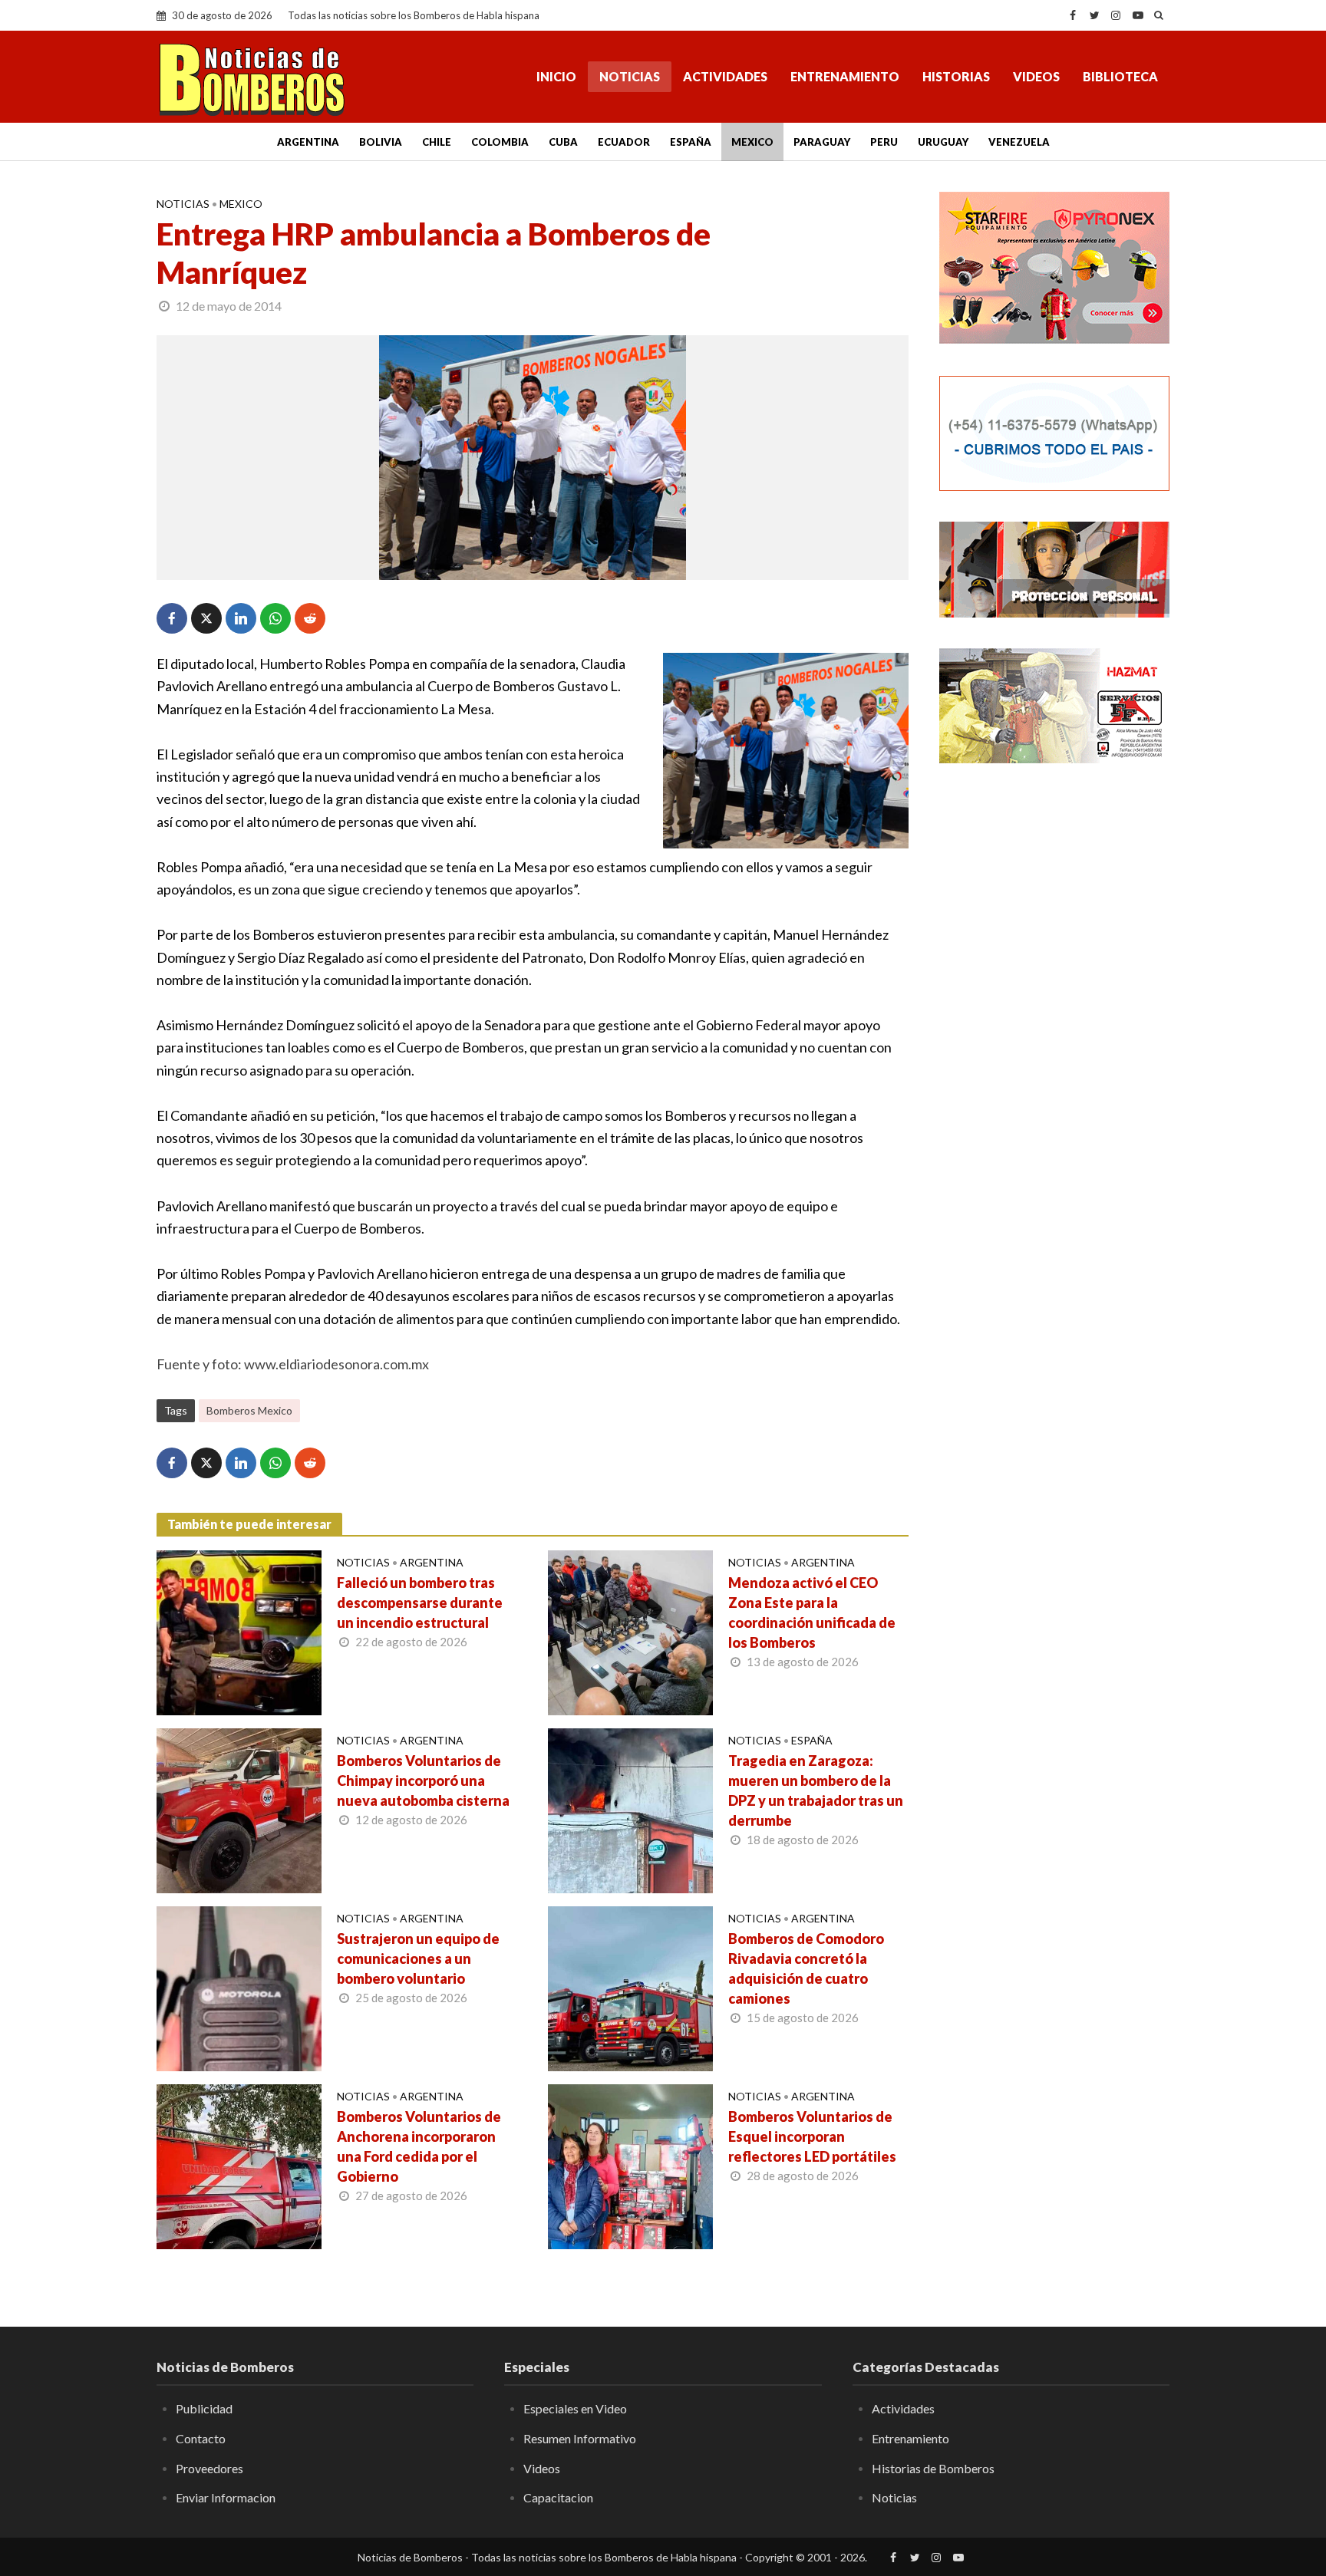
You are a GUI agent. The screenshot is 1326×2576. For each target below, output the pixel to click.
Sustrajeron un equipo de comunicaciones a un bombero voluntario (418, 1958)
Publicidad (204, 2408)
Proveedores (209, 2468)
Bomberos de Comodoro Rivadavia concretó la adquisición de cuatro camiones (806, 1968)
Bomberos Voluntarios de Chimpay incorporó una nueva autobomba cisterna (423, 1780)
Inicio (556, 76)
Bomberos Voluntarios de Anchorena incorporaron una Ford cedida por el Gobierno (419, 2146)
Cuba (563, 142)
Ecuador (624, 142)
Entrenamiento (845, 76)
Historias (956, 76)
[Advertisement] (1054, 1024)
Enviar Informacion (226, 2497)
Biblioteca (1120, 76)
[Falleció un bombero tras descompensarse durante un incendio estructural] (239, 1631)
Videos (1036, 76)
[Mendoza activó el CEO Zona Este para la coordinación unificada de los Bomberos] (630, 1631)
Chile (437, 142)
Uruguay (943, 142)
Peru (884, 142)
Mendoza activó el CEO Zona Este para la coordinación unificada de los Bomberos (812, 1612)
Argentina (308, 142)
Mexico (752, 142)
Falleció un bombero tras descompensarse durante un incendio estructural (420, 1603)
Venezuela (1019, 142)
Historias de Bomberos (933, 2468)
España (691, 142)
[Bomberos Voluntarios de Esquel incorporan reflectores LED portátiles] (630, 2165)
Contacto (201, 2438)
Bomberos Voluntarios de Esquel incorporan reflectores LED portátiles (812, 2136)
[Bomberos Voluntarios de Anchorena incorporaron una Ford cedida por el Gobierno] (239, 2165)
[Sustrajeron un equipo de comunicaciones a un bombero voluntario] (239, 1987)
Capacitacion (558, 2497)
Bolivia (381, 142)
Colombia (500, 142)
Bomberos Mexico (249, 1410)
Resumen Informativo (580, 2438)
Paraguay (822, 142)
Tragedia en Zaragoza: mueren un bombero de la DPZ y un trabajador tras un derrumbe (816, 1790)
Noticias (630, 76)
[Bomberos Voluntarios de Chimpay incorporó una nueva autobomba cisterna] (239, 1809)
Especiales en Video (575, 2408)
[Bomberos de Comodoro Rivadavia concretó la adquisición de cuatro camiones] (630, 1987)
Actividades (725, 76)
